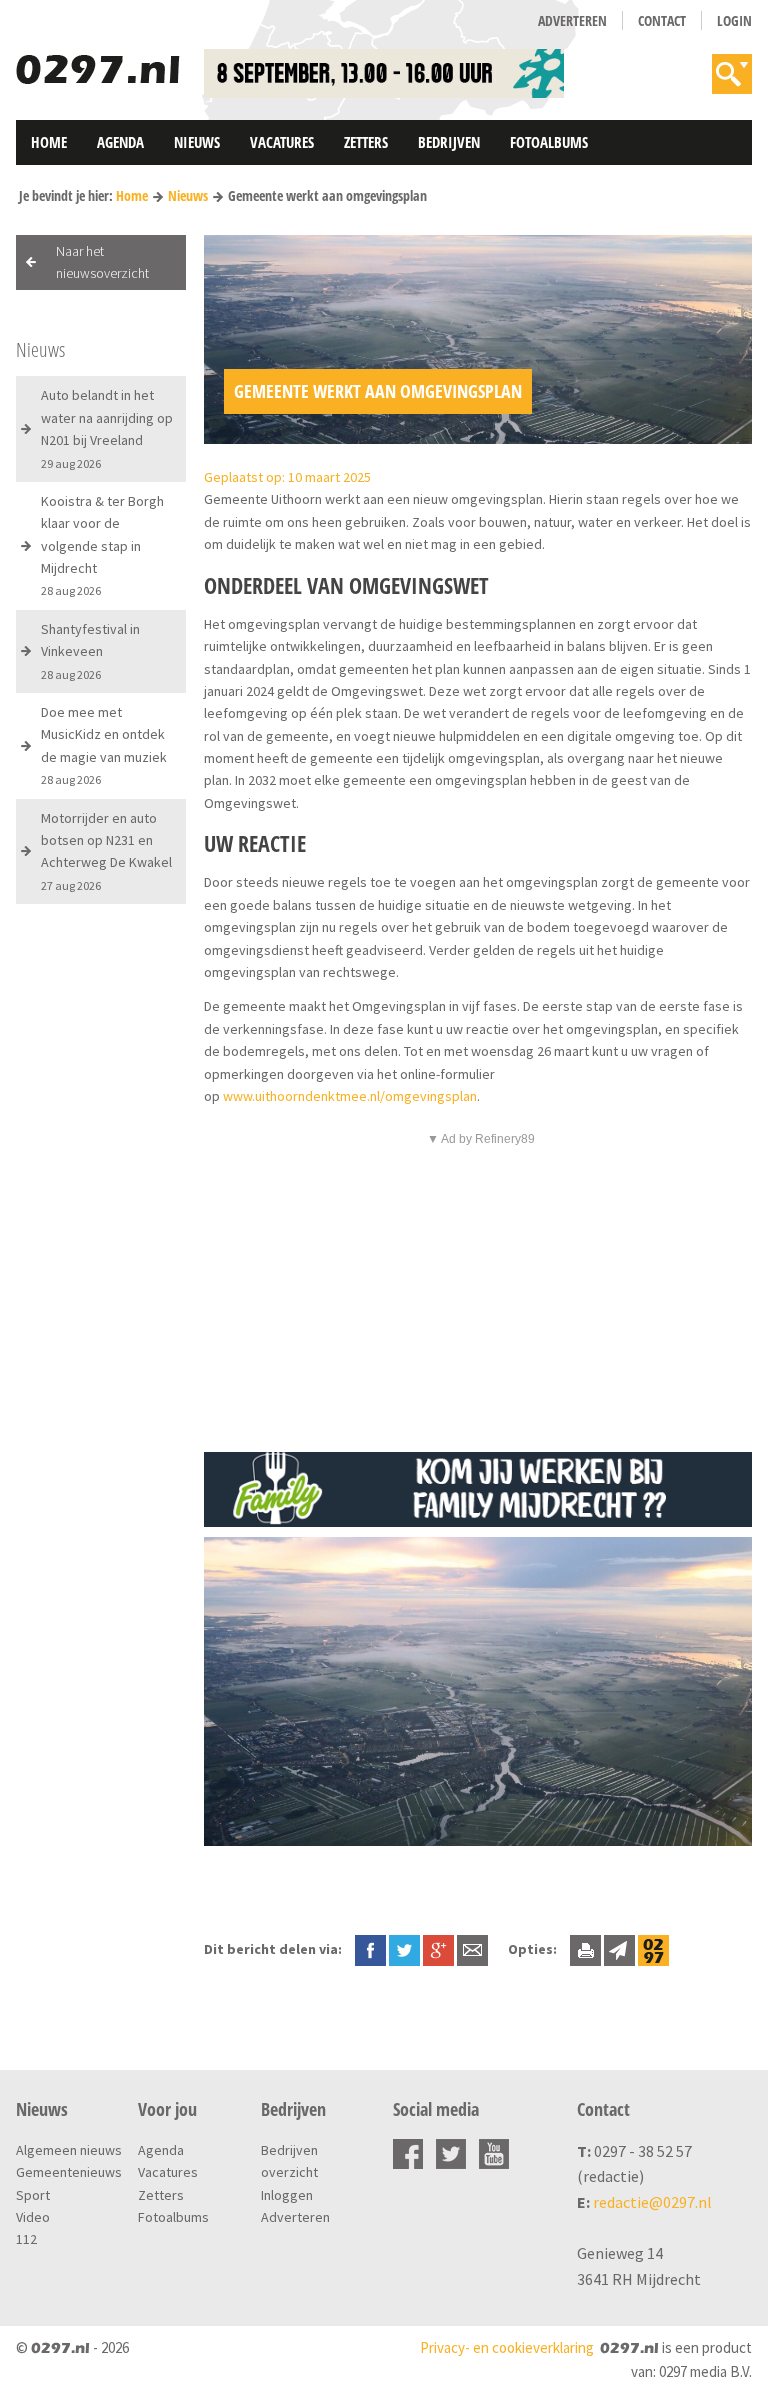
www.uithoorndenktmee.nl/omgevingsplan (350, 1096)
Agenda (120, 142)
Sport (33, 2195)
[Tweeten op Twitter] (404, 1949)
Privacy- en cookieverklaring (507, 2347)
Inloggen (287, 2195)
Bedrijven (449, 142)
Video (33, 2217)
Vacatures (282, 142)
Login (734, 20)
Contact (662, 20)
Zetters (366, 142)
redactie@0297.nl (652, 2202)
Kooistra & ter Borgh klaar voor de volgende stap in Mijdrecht (102, 545)
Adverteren (572, 20)
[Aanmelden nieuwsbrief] (619, 1949)
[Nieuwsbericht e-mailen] (472, 1949)
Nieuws (197, 142)
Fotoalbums (549, 142)
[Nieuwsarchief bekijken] (653, 1949)
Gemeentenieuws (69, 2172)
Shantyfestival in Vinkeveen (90, 651)
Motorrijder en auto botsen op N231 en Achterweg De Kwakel (106, 851)
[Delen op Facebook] (370, 1949)
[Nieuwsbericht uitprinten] (585, 1949)
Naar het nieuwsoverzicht (102, 262)
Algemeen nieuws (69, 2150)
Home (49, 142)
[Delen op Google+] (438, 1949)
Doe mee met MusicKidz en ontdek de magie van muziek (104, 745)
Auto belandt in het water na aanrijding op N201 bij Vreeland (107, 428)
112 (26, 2239)
